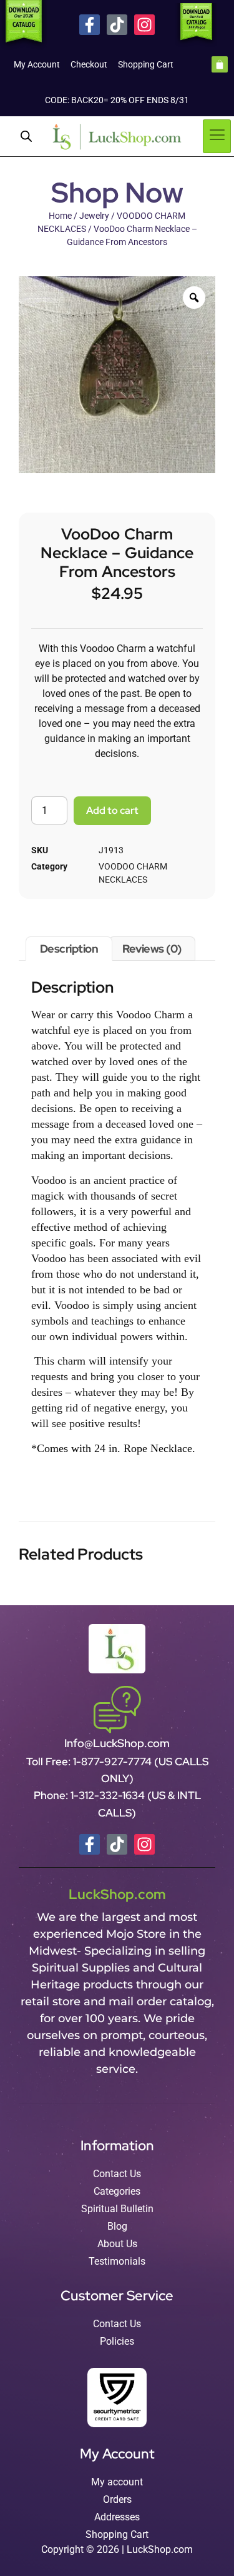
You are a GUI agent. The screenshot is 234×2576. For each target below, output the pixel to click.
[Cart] (220, 64)
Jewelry (94, 216)
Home (60, 216)
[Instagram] (144, 25)
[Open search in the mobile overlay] (26, 136)
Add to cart (112, 810)
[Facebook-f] (90, 25)
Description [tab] (69, 949)
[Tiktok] (117, 25)
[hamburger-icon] (217, 136)
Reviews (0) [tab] (152, 949)
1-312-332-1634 (109, 1795)
